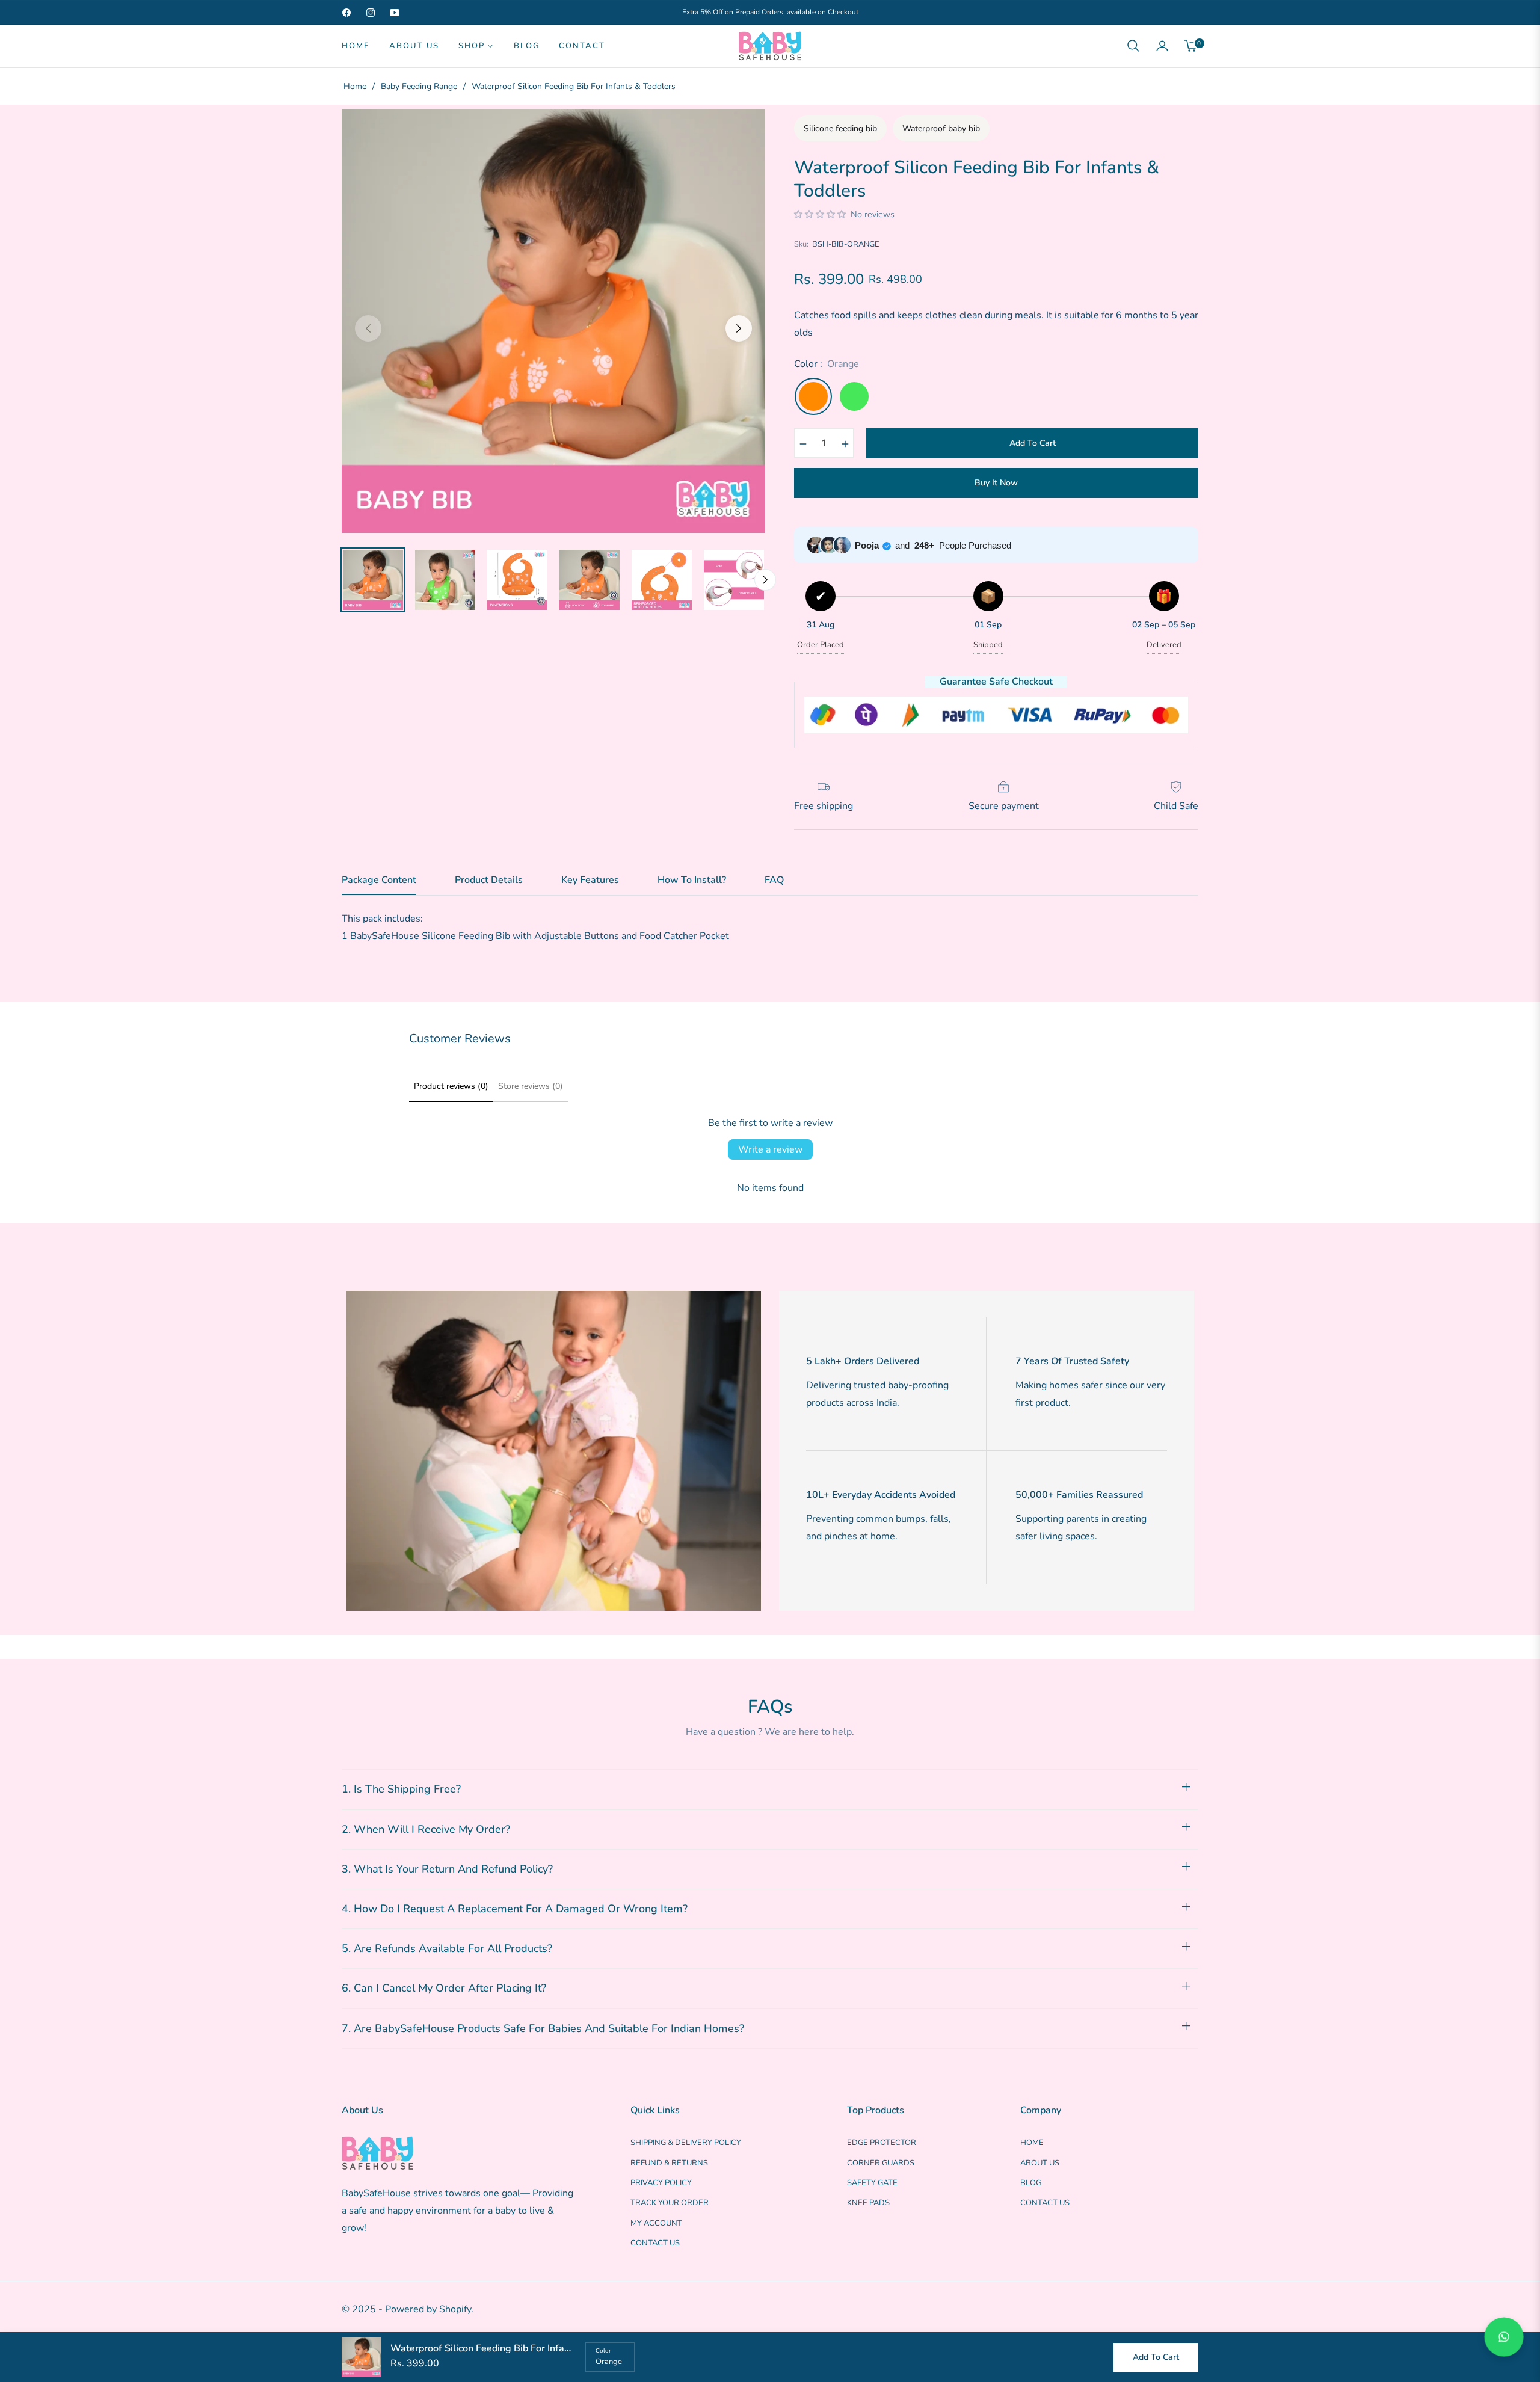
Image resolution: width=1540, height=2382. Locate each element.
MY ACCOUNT (656, 2223)
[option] (553, 321)
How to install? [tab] (692, 881)
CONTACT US (655, 2243)
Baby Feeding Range (419, 86)
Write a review (770, 1149)
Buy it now (996, 483)
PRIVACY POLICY (661, 2183)
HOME (1032, 2143)
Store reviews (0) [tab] (531, 1086)
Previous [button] (368, 328)
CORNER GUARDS (881, 2163)
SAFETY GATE (872, 2183)
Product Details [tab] (489, 881)
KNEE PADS (868, 2203)
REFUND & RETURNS (669, 2163)
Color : (827, 364)
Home (355, 86)
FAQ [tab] (774, 881)
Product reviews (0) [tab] (451, 1086)
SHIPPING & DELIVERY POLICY (686, 2143)
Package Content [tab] (379, 881)
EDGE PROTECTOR (882, 2143)
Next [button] (739, 328)
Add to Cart (1156, 2357)
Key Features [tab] (590, 881)
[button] (1133, 46)
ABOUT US (1040, 2163)
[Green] (854, 396)
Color (603, 2351)
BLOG (1031, 2183)
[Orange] (813, 396)
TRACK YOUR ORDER (670, 2203)
